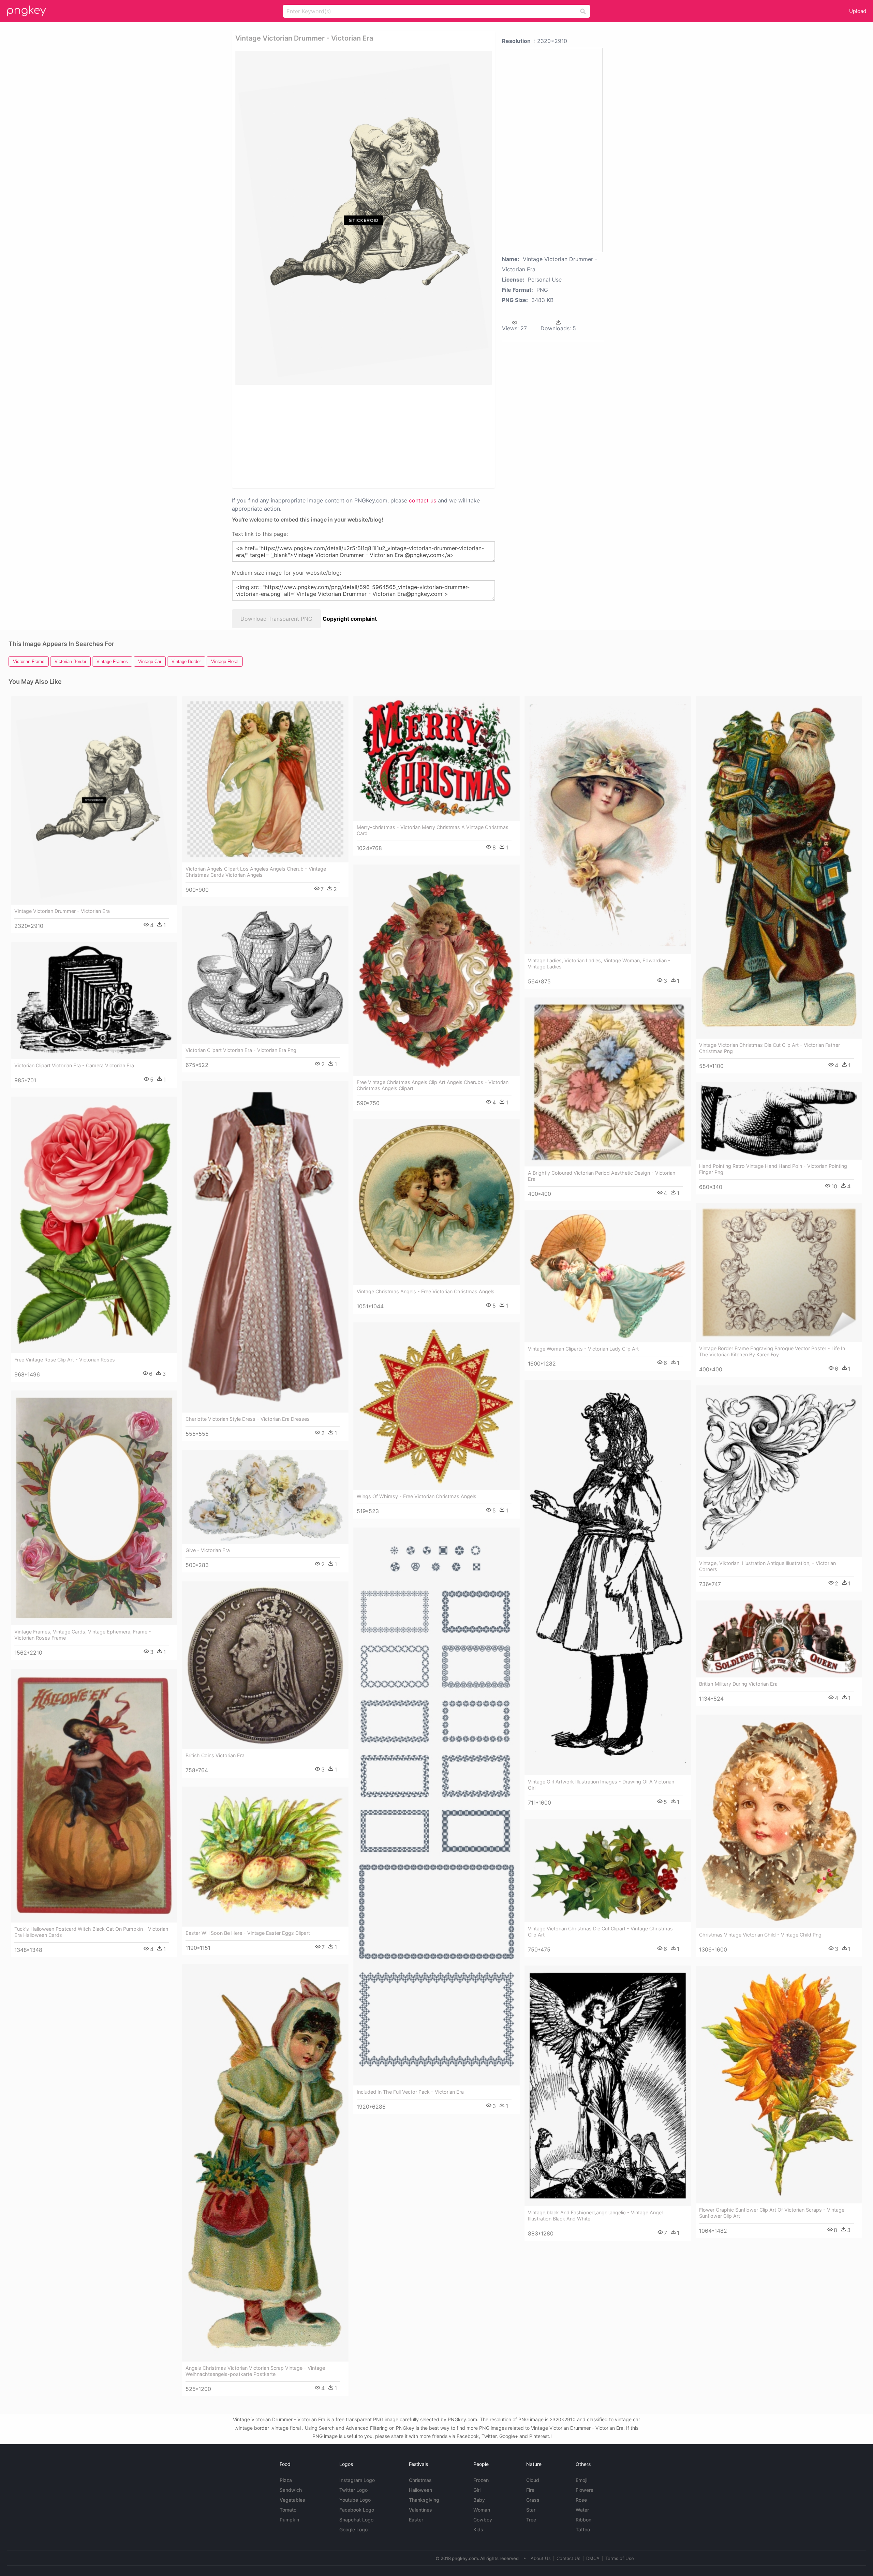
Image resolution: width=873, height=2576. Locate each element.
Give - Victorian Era (208, 1550)
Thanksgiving (424, 2500)
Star (531, 2510)
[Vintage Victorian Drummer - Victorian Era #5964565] (94, 800)
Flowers (585, 2490)
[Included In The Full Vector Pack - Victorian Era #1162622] (436, 1806)
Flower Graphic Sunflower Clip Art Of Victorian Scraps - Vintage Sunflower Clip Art (772, 2213)
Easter (416, 2520)
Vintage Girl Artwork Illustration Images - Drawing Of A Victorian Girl (601, 1785)
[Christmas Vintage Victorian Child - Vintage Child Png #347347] (779, 1821)
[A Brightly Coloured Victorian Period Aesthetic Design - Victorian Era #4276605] (608, 1082)
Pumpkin (289, 2520)
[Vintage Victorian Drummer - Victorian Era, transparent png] (364, 218)
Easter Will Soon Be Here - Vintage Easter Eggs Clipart (248, 1933)
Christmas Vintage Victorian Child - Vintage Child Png (760, 1935)
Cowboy (483, 2520)
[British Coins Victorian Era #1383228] (265, 1665)
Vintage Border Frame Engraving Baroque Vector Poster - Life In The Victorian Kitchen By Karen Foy (772, 1351)
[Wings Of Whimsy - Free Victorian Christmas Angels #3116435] (436, 1406)
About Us (541, 2558)
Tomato (288, 2510)
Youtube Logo (355, 2500)
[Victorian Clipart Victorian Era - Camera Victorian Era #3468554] (94, 1000)
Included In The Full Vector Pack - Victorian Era (410, 2092)
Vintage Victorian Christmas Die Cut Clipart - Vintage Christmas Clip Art (600, 1932)
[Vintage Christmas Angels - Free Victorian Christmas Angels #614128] (436, 1202)
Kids (478, 2529)
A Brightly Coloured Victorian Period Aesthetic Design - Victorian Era (602, 1176)
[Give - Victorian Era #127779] (265, 1497)
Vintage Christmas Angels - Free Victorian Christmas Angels (426, 1291)
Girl (477, 2490)
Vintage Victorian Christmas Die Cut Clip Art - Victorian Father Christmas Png (770, 1048)
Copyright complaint (350, 619)
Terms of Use (620, 2558)
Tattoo (583, 2529)
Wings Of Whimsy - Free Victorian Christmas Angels (417, 1496)
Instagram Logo (357, 2480)
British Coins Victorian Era (215, 1755)
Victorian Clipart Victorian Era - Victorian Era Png (241, 1050)
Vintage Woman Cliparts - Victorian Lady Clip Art (583, 1349)
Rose (581, 2500)
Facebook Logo (357, 2510)
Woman (482, 2510)
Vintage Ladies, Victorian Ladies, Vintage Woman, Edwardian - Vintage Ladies (599, 963)
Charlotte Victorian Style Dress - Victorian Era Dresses (248, 1419)
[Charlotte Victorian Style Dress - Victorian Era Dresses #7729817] (265, 1247)
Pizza (286, 2480)
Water (582, 2510)
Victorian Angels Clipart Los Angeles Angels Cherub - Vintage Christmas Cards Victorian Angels (256, 872)
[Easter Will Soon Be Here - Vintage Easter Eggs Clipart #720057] (265, 1857)
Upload (858, 11)
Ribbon (583, 2520)
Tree (531, 2520)
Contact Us (568, 2558)
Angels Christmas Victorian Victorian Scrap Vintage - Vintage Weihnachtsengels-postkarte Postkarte (255, 2371)
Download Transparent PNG (276, 619)
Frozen (481, 2480)
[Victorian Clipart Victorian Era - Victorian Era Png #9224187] (265, 975)
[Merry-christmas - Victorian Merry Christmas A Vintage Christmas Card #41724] (436, 758)
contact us (423, 500)
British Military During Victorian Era (738, 1684)
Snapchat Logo (356, 2520)
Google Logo (353, 2529)
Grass (533, 2500)
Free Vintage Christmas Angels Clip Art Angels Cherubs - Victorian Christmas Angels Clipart (433, 1085)
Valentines (420, 2510)
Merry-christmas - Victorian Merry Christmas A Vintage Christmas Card (433, 830)
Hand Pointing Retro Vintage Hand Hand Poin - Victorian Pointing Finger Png (773, 1169)
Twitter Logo (353, 2490)
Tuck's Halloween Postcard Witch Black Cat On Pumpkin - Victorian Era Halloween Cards (91, 1932)
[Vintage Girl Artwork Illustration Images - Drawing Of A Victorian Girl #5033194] (608, 1578)
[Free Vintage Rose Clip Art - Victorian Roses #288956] (94, 1225)
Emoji (581, 2480)
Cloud (533, 2480)
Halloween (420, 2490)
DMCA (593, 2558)
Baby (479, 2500)
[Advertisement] (355, 436)
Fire (530, 2490)
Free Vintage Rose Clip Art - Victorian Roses (65, 1360)
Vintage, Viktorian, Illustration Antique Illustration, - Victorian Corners (767, 1566)
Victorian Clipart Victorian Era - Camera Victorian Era (74, 1065)
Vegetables (292, 2500)
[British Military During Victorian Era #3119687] (779, 1639)
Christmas (420, 2480)
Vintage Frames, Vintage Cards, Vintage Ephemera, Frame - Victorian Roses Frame (83, 1635)
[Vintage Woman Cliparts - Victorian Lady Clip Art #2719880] (608, 1276)
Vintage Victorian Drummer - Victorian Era (62, 911)
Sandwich (291, 2490)
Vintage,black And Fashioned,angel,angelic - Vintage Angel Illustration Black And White (595, 2216)
